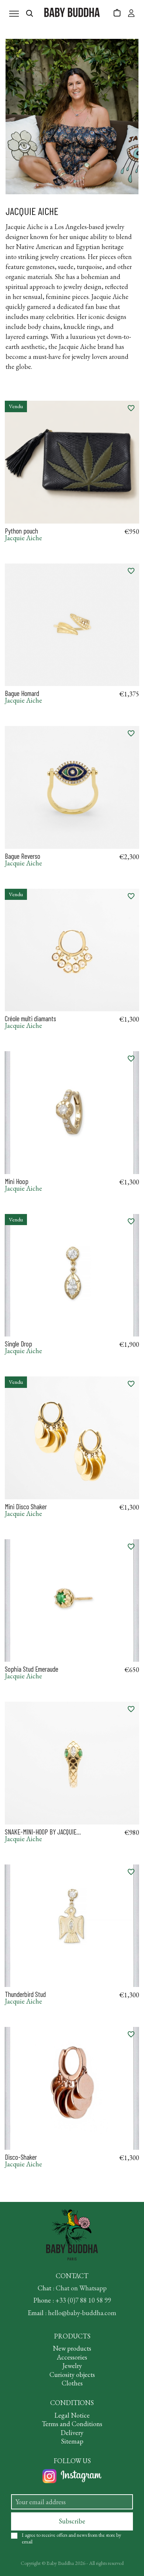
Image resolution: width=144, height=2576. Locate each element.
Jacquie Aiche (23, 538)
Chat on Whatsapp (81, 2288)
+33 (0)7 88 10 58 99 (83, 2300)
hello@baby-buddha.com (82, 2313)
